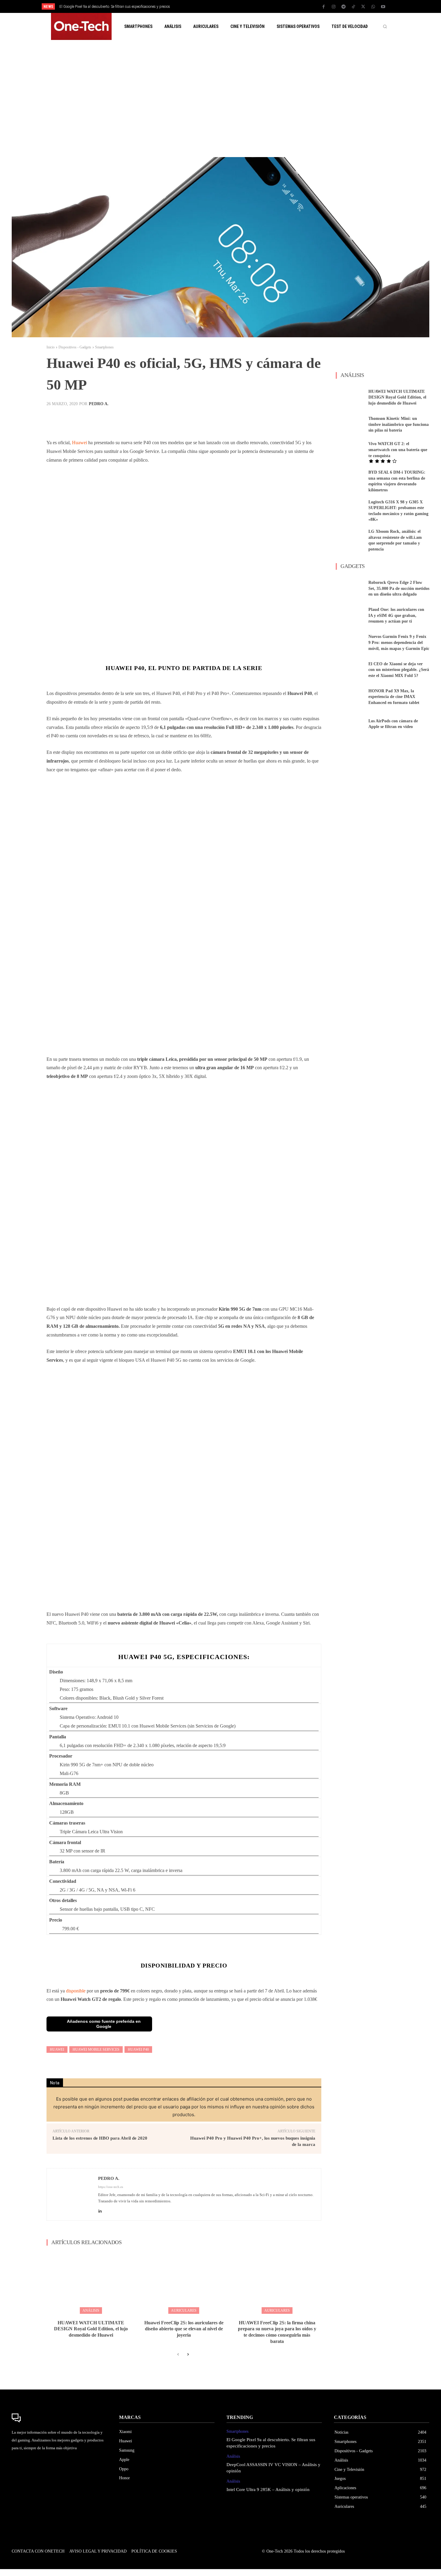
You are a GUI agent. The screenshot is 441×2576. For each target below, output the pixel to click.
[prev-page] (178, 2355)
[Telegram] (343, 7)
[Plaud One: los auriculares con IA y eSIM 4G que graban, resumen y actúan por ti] (350, 616)
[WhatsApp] (373, 7)
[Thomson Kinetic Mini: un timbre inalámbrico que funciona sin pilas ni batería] (350, 424)
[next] (240, 6)
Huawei (79, 443)
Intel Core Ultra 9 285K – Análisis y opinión (268, 2490)
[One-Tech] (59, 2418)
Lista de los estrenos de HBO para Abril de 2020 (100, 2138)
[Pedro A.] (73, 2194)
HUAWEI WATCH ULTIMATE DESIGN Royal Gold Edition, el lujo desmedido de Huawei (91, 2329)
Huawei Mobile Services (96, 2050)
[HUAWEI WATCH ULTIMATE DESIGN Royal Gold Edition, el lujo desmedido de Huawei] (91, 2282)
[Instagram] (334, 7)
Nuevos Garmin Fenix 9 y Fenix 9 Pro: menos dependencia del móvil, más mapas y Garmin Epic (399, 642)
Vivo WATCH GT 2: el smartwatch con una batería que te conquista (398, 450)
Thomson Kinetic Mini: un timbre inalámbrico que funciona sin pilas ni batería (399, 424)
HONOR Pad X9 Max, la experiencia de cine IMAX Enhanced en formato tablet (394, 697)
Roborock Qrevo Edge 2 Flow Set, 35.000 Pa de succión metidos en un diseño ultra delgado (399, 588)
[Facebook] (324, 7)
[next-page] (188, 2355)
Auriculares (184, 2311)
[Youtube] (383, 7)
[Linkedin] (100, 2210)
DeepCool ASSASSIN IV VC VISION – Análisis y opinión (102, 7)
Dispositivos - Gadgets (75, 347)
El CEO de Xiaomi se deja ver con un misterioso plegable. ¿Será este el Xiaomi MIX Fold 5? (399, 670)
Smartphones (104, 347)
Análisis (91, 2311)
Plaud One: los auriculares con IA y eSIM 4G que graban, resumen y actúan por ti (396, 615)
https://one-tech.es (111, 2187)
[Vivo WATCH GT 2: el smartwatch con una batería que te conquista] (350, 451)
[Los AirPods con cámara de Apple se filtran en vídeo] (350, 724)
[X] (363, 7)
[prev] (231, 6)
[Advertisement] (220, 99)
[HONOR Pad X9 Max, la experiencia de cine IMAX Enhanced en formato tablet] (350, 697)
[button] (385, 26)
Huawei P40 (138, 2050)
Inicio (51, 347)
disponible (76, 1991)
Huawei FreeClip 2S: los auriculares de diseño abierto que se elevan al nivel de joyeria (184, 2329)
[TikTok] (353, 7)
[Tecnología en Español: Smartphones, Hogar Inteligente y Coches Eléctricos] (81, 26)
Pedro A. (99, 404)
